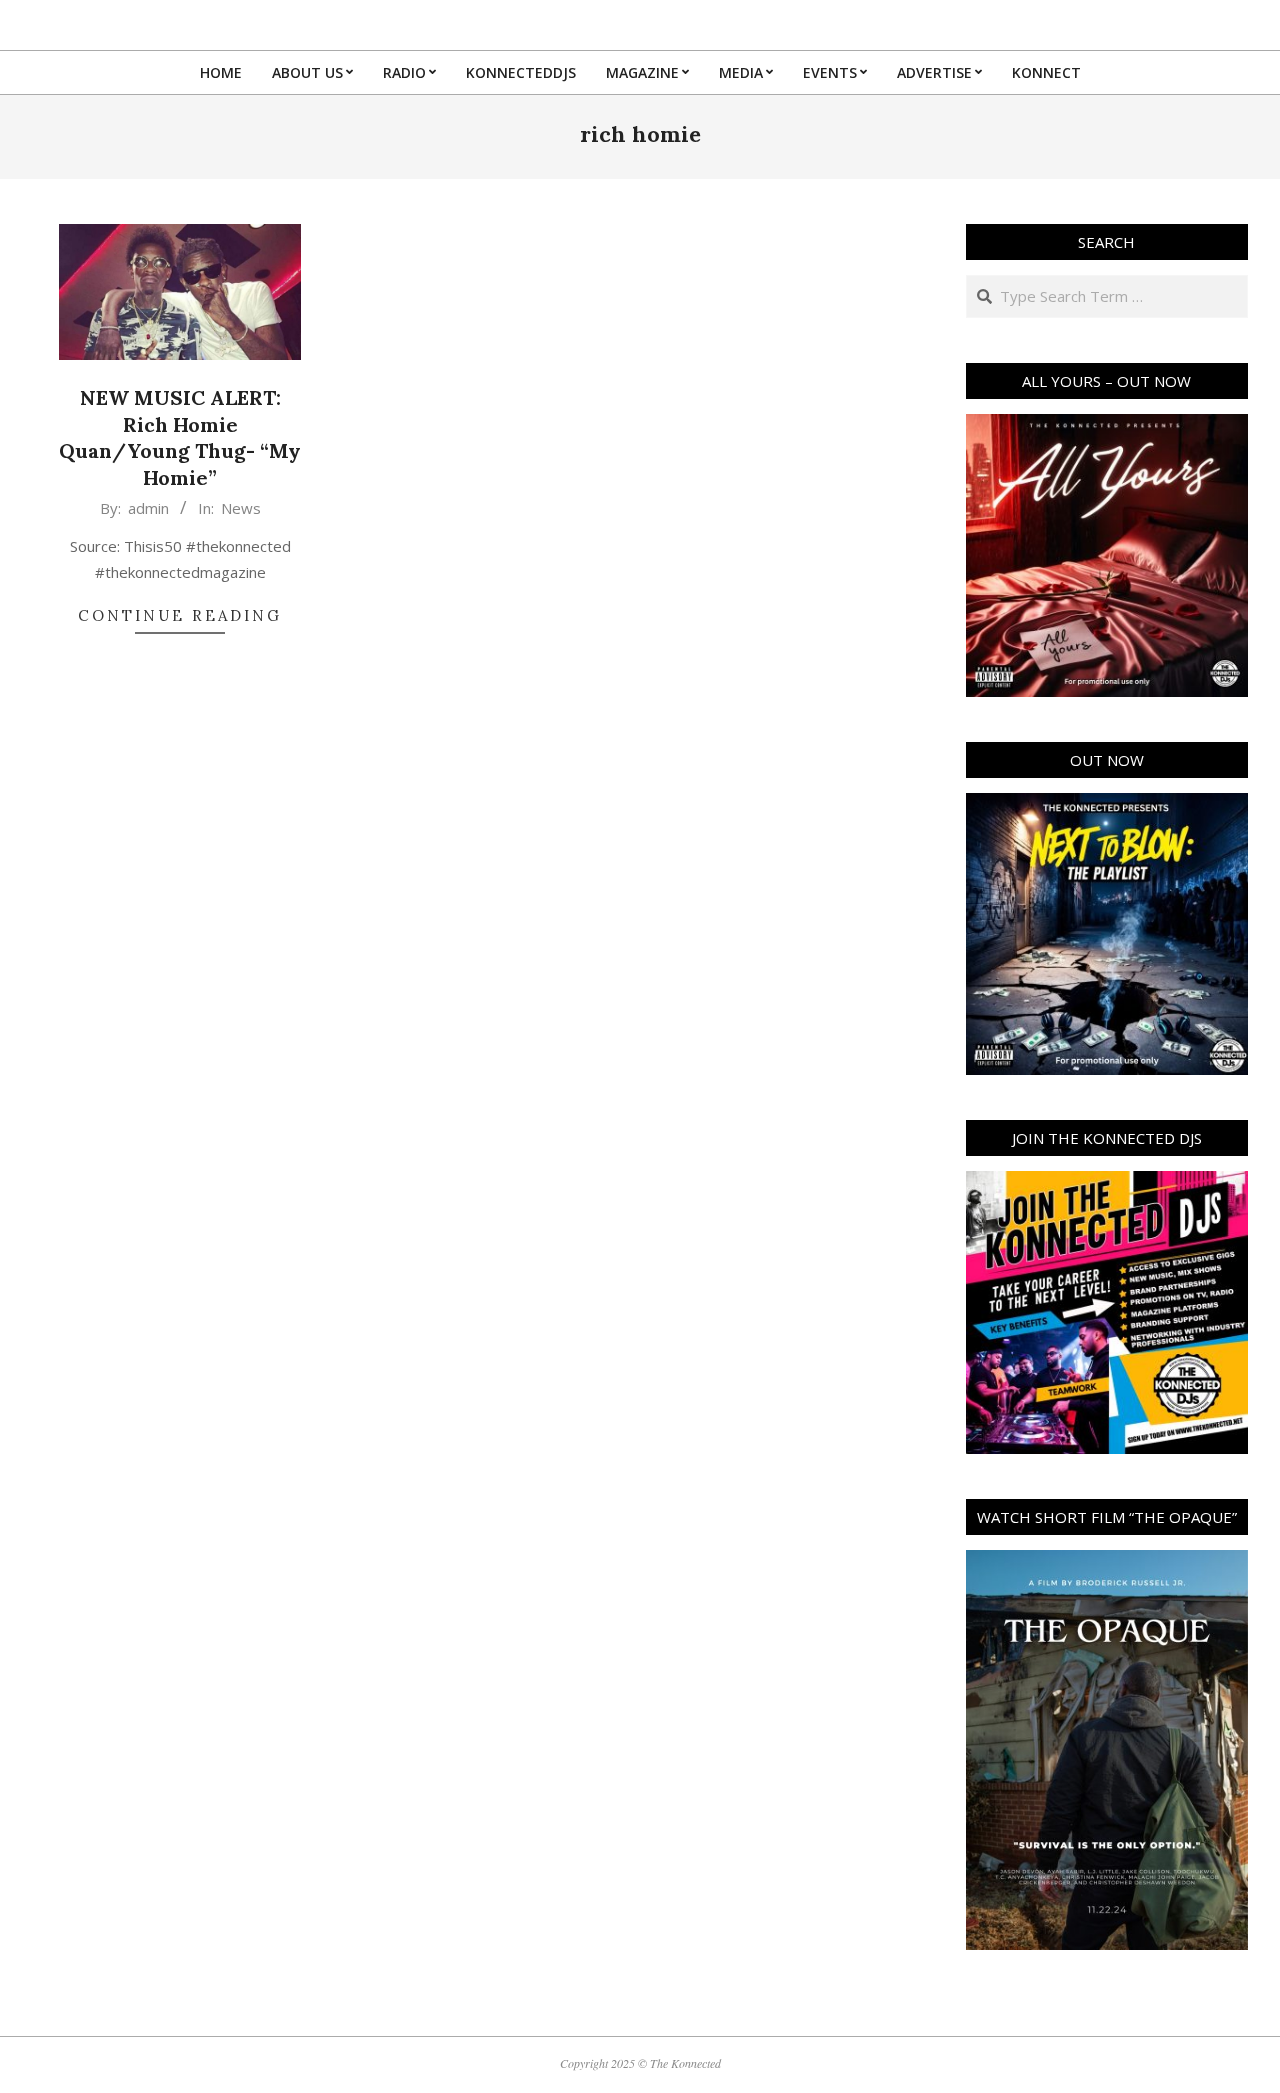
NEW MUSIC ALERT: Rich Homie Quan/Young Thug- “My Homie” (180, 437)
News (241, 508)
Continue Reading (180, 615)
